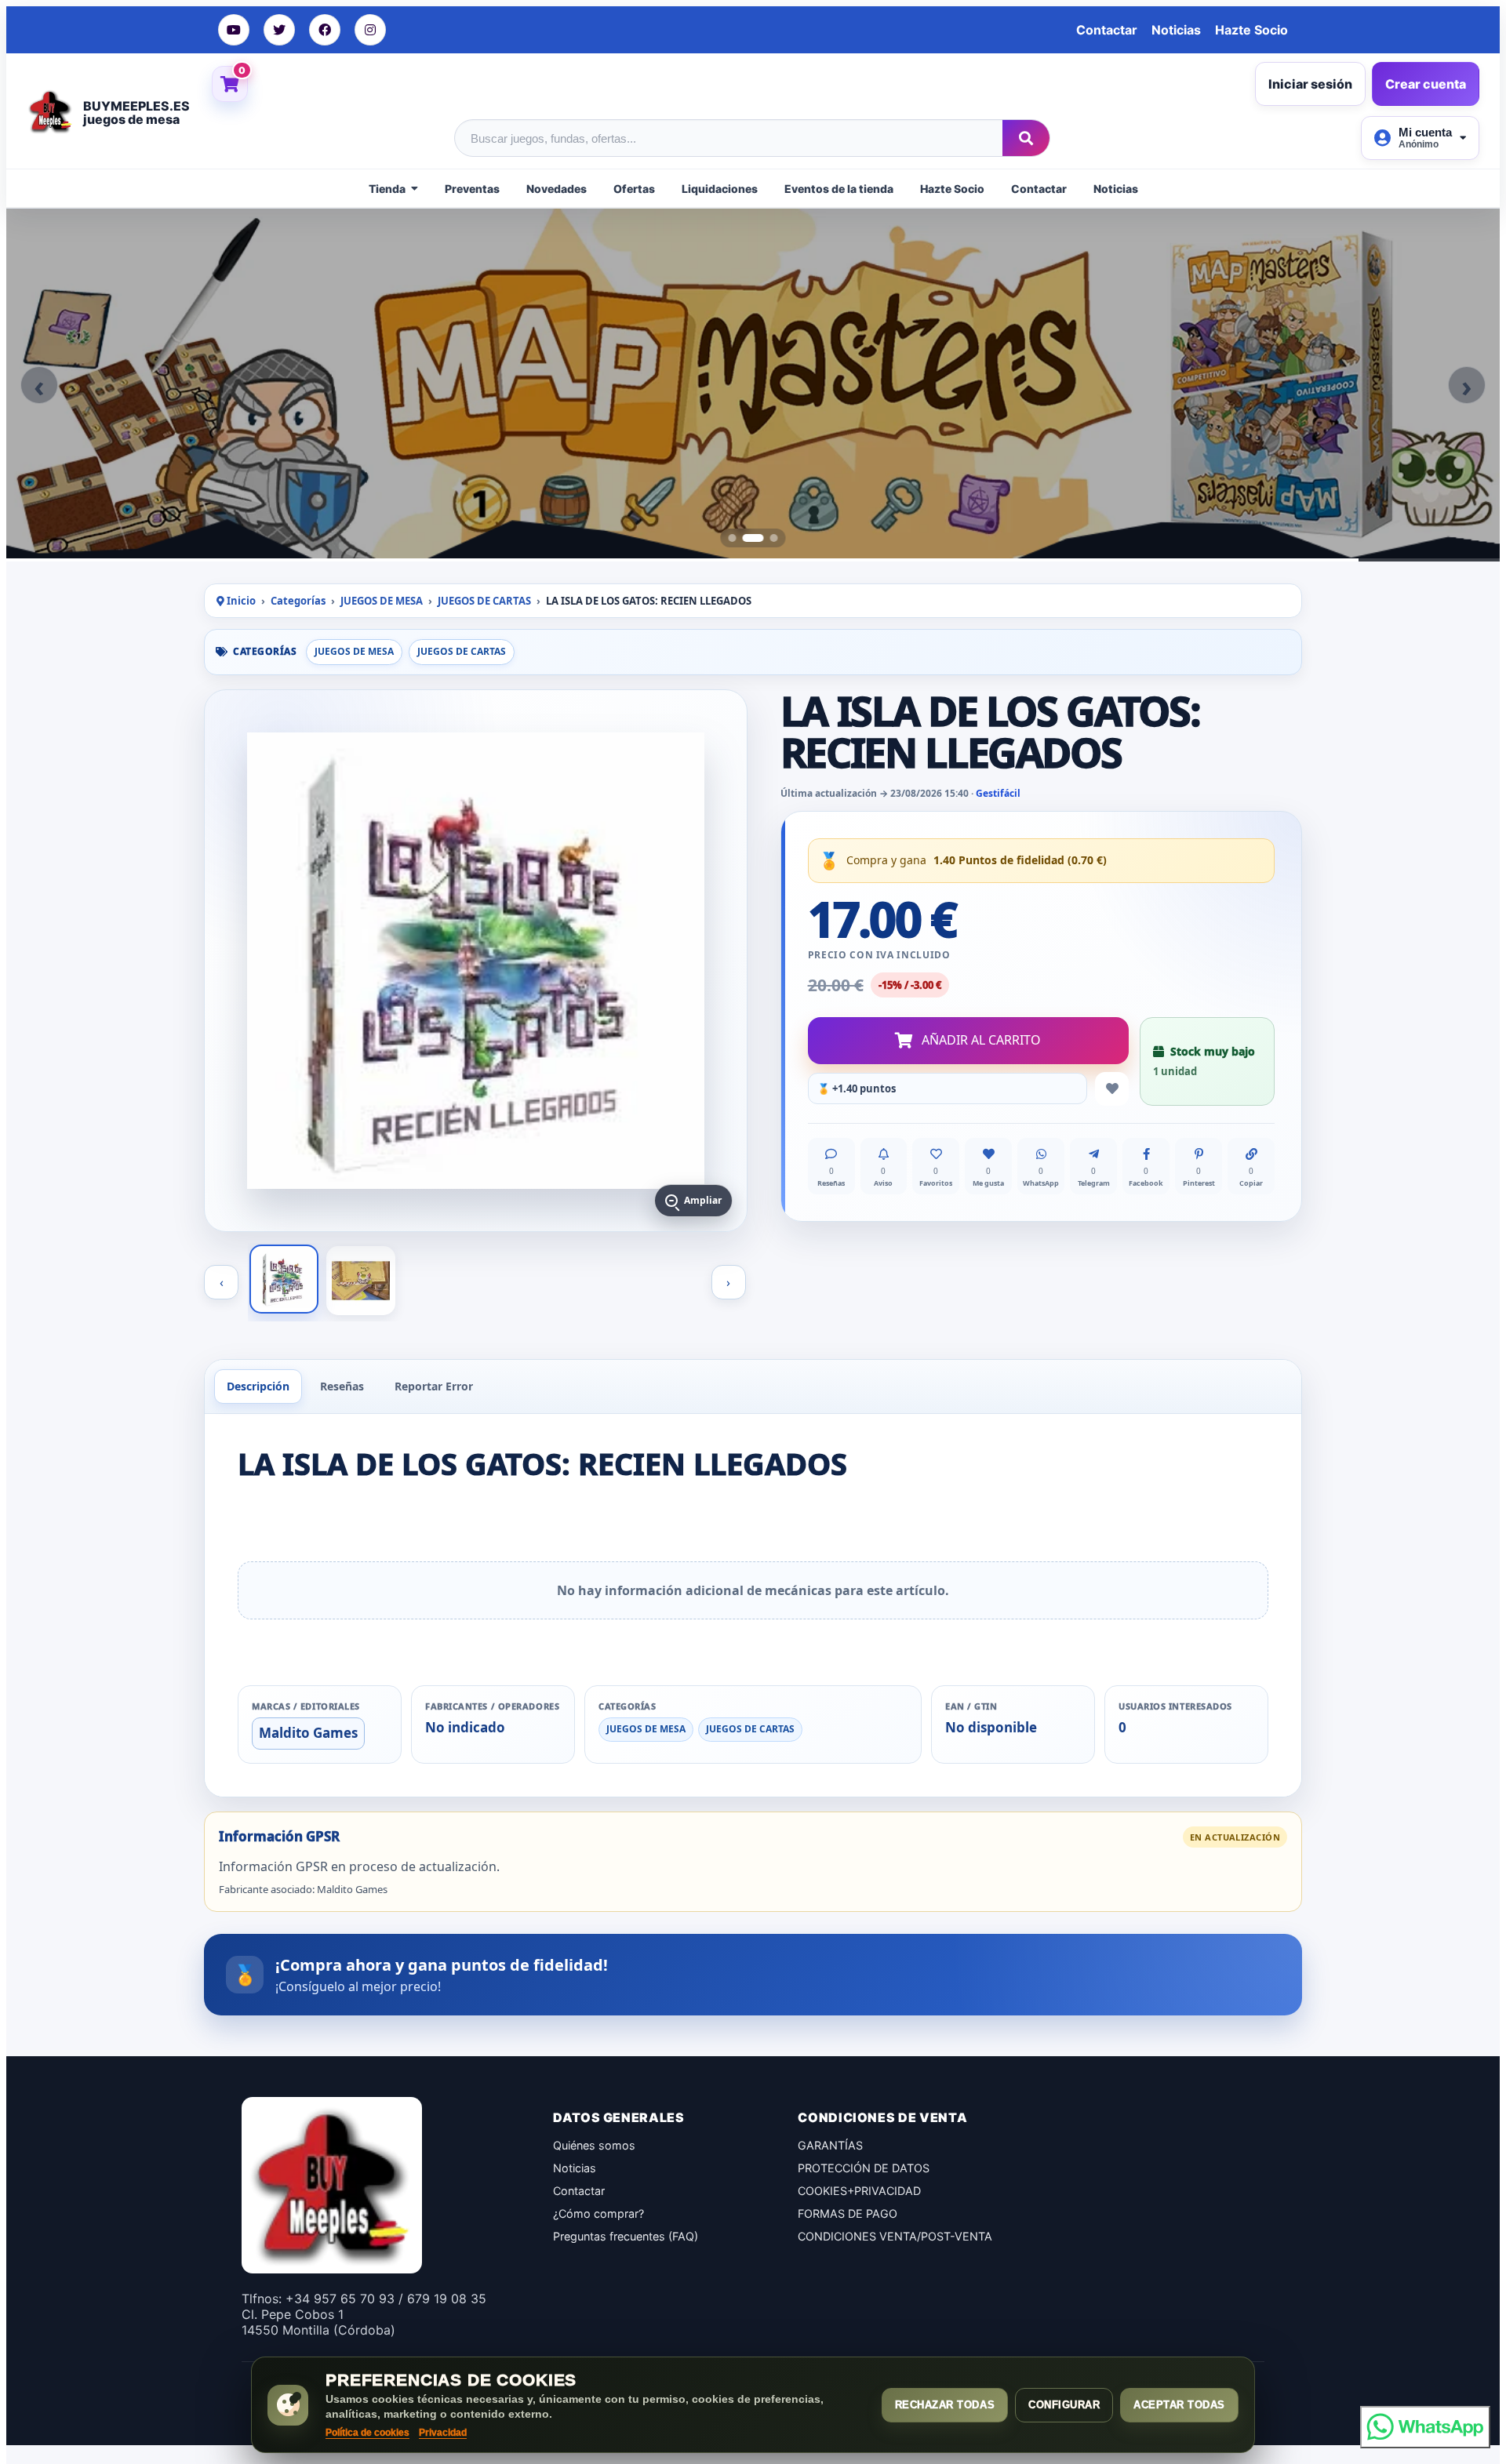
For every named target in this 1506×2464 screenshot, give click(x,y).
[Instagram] (370, 30)
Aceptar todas (1179, 2405)
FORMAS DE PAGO (848, 2213)
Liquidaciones (720, 189)
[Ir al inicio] (55, 111)
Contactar (1107, 30)
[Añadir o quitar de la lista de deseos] (1112, 1089)
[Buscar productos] (1026, 138)
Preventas (472, 189)
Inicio (240, 601)
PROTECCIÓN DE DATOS (864, 2168)
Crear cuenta (1426, 84)
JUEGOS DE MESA (382, 601)
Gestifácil (998, 793)
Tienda (387, 189)
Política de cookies (367, 2433)
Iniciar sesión (1310, 84)
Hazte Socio (1251, 30)
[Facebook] (325, 30)
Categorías (298, 601)
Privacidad (443, 2433)
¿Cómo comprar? (598, 2213)
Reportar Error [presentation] (434, 1386)
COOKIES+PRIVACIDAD (859, 2191)
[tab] (733, 538)
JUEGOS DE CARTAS (484, 601)
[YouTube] (234, 30)
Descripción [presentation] (258, 1386)
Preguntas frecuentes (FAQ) (626, 2236)
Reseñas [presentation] (342, 1386)
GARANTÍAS (830, 2145)
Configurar (1064, 2405)
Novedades (557, 189)
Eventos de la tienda (839, 189)
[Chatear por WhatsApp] (1425, 2427)
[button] (39, 385)
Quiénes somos (594, 2145)
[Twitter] (279, 30)
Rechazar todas (945, 2405)
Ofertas (634, 189)
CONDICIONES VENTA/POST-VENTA (895, 2236)
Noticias (1176, 30)
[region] (753, 385)
